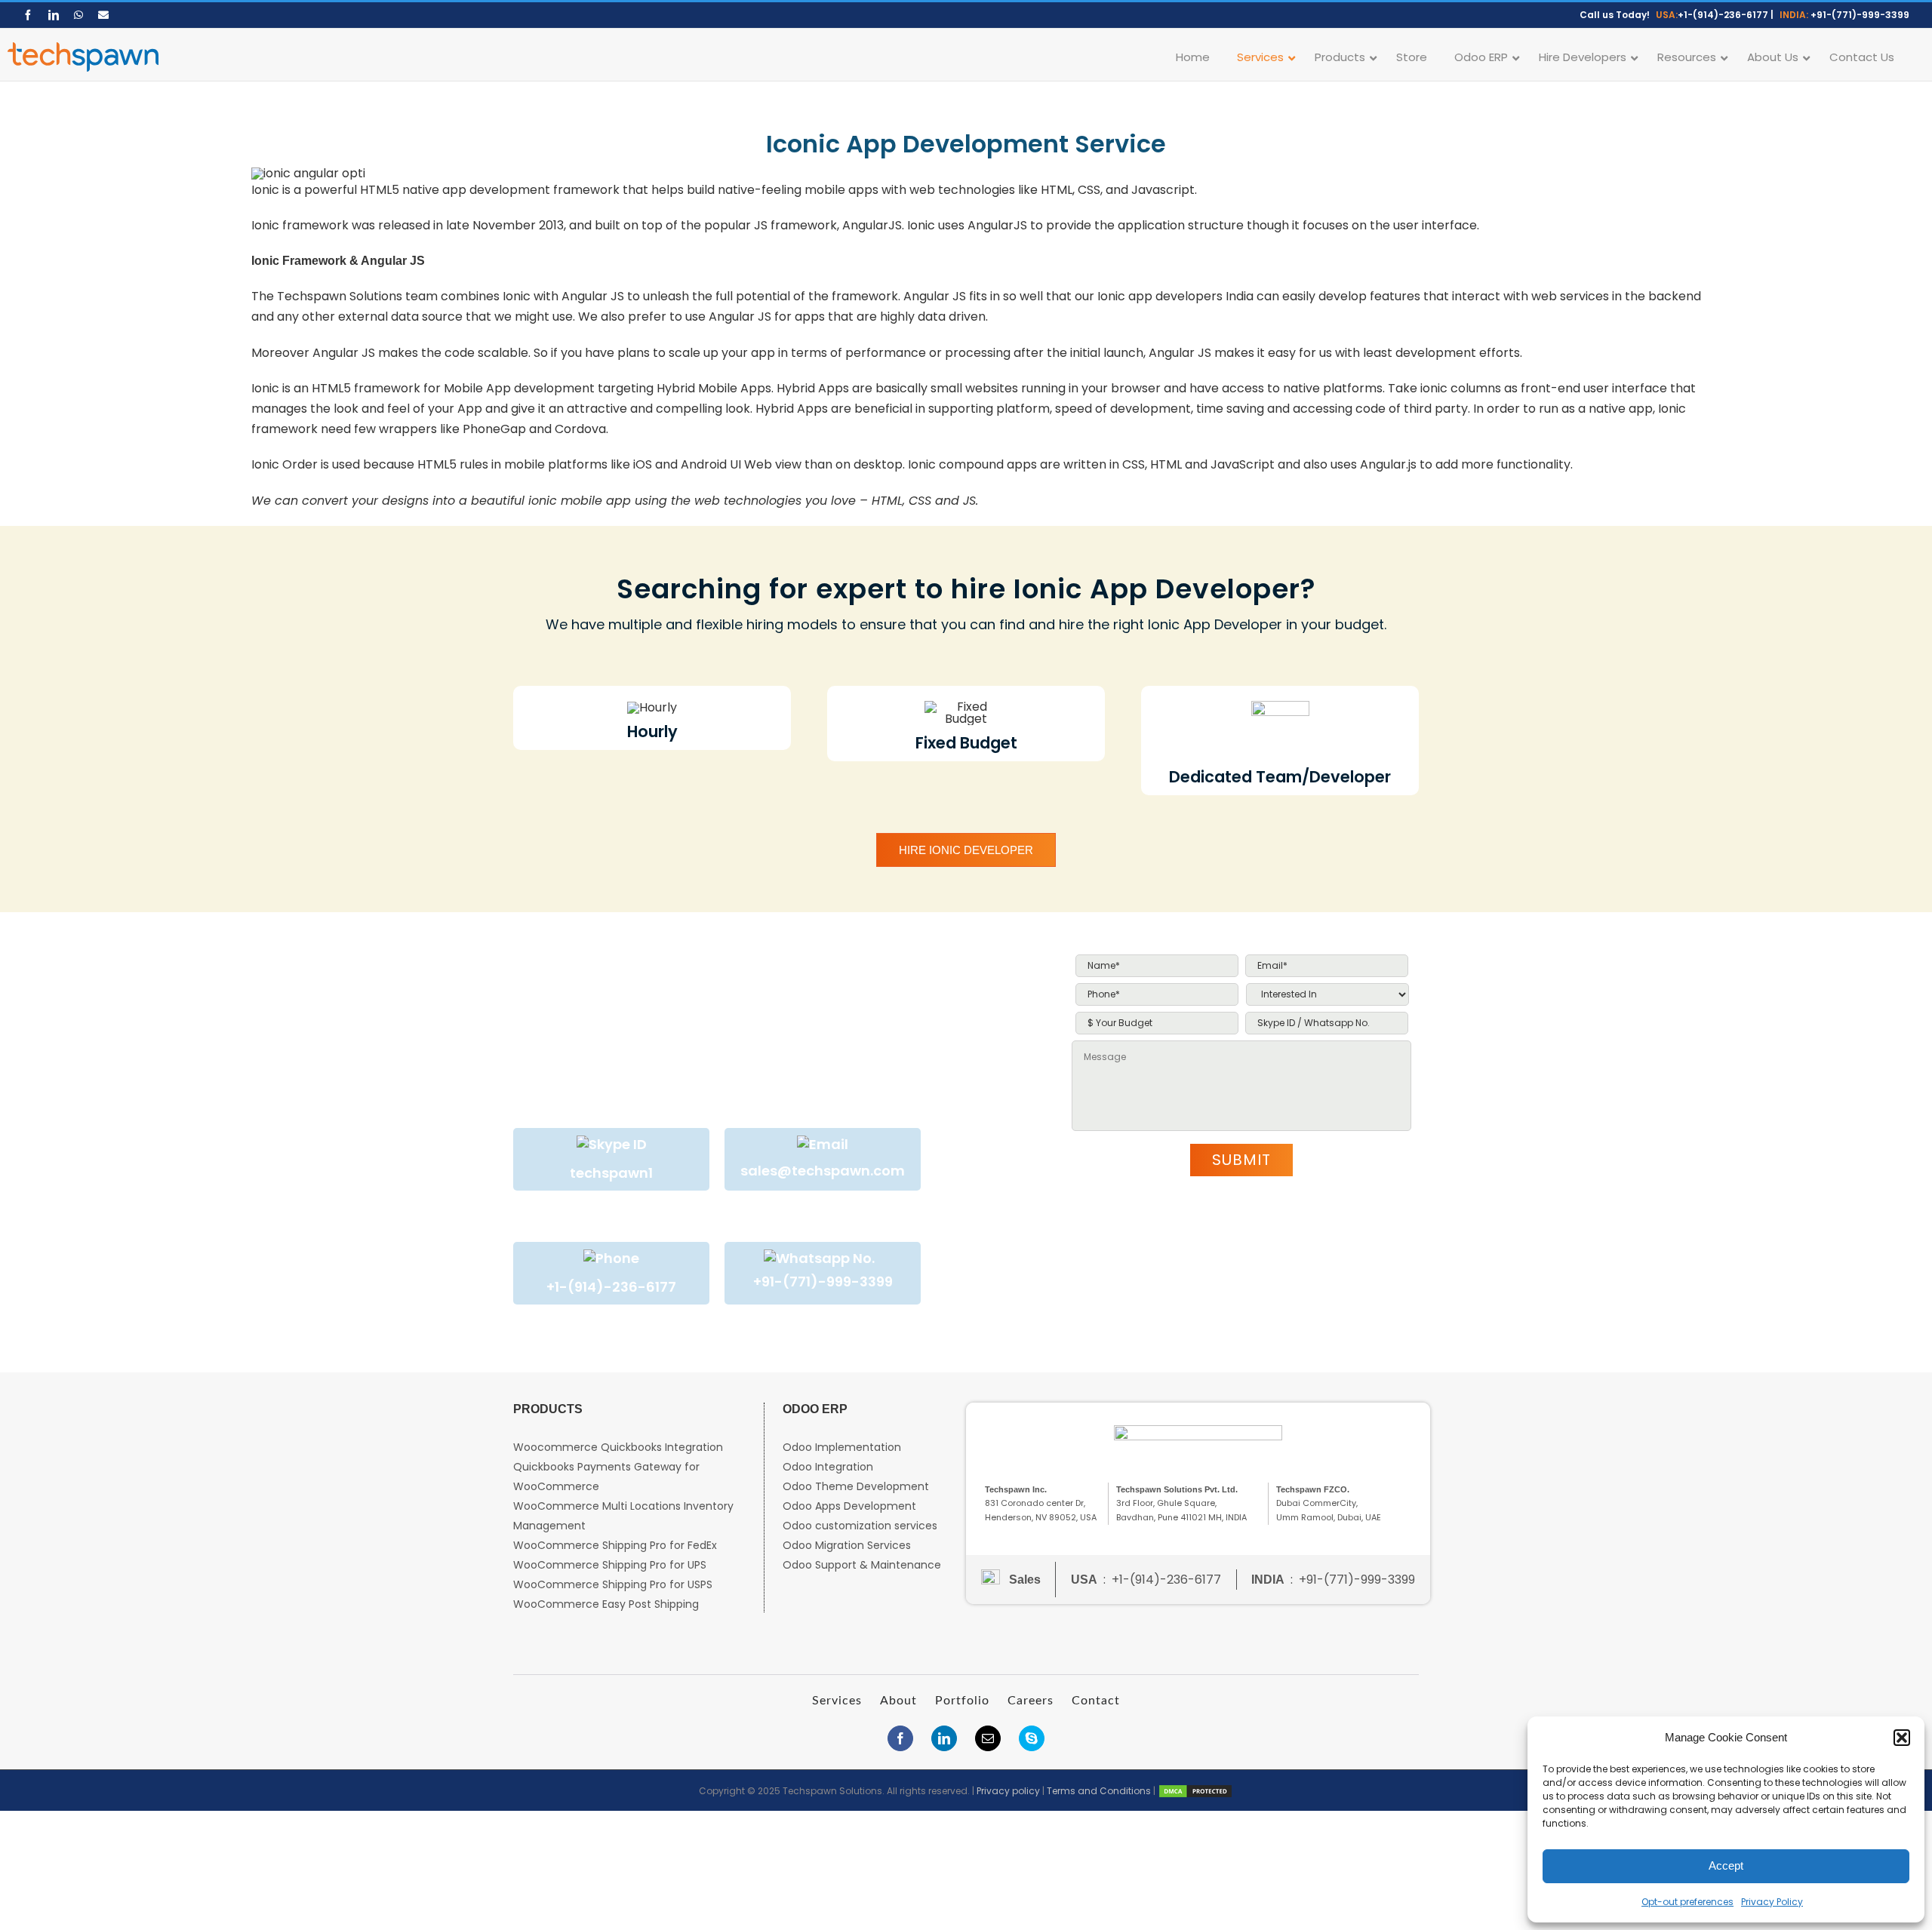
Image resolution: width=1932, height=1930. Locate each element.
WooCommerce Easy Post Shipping (606, 1604)
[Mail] (988, 1738)
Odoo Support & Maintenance (862, 1565)
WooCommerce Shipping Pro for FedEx (615, 1545)
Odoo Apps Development (849, 1506)
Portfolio (962, 1701)
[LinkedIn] (944, 1738)
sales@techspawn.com (823, 1171)
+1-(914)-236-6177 (1723, 15)
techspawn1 (611, 1173)
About (898, 1701)
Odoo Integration (828, 1467)
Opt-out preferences (1687, 1902)
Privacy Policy (1772, 1902)
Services (837, 1701)
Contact (1096, 1701)
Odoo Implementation (842, 1447)
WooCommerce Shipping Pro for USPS (613, 1584)
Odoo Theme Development (856, 1486)
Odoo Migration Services (847, 1545)
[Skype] (1032, 1738)
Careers (1031, 1701)
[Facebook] (900, 1738)
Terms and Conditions (1099, 1791)
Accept (1726, 1865)
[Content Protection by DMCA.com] (1195, 1791)
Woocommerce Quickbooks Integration (618, 1447)
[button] (1902, 1738)
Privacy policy (1008, 1791)
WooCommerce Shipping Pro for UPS (610, 1565)
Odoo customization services (860, 1526)
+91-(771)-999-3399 (1860, 15)
